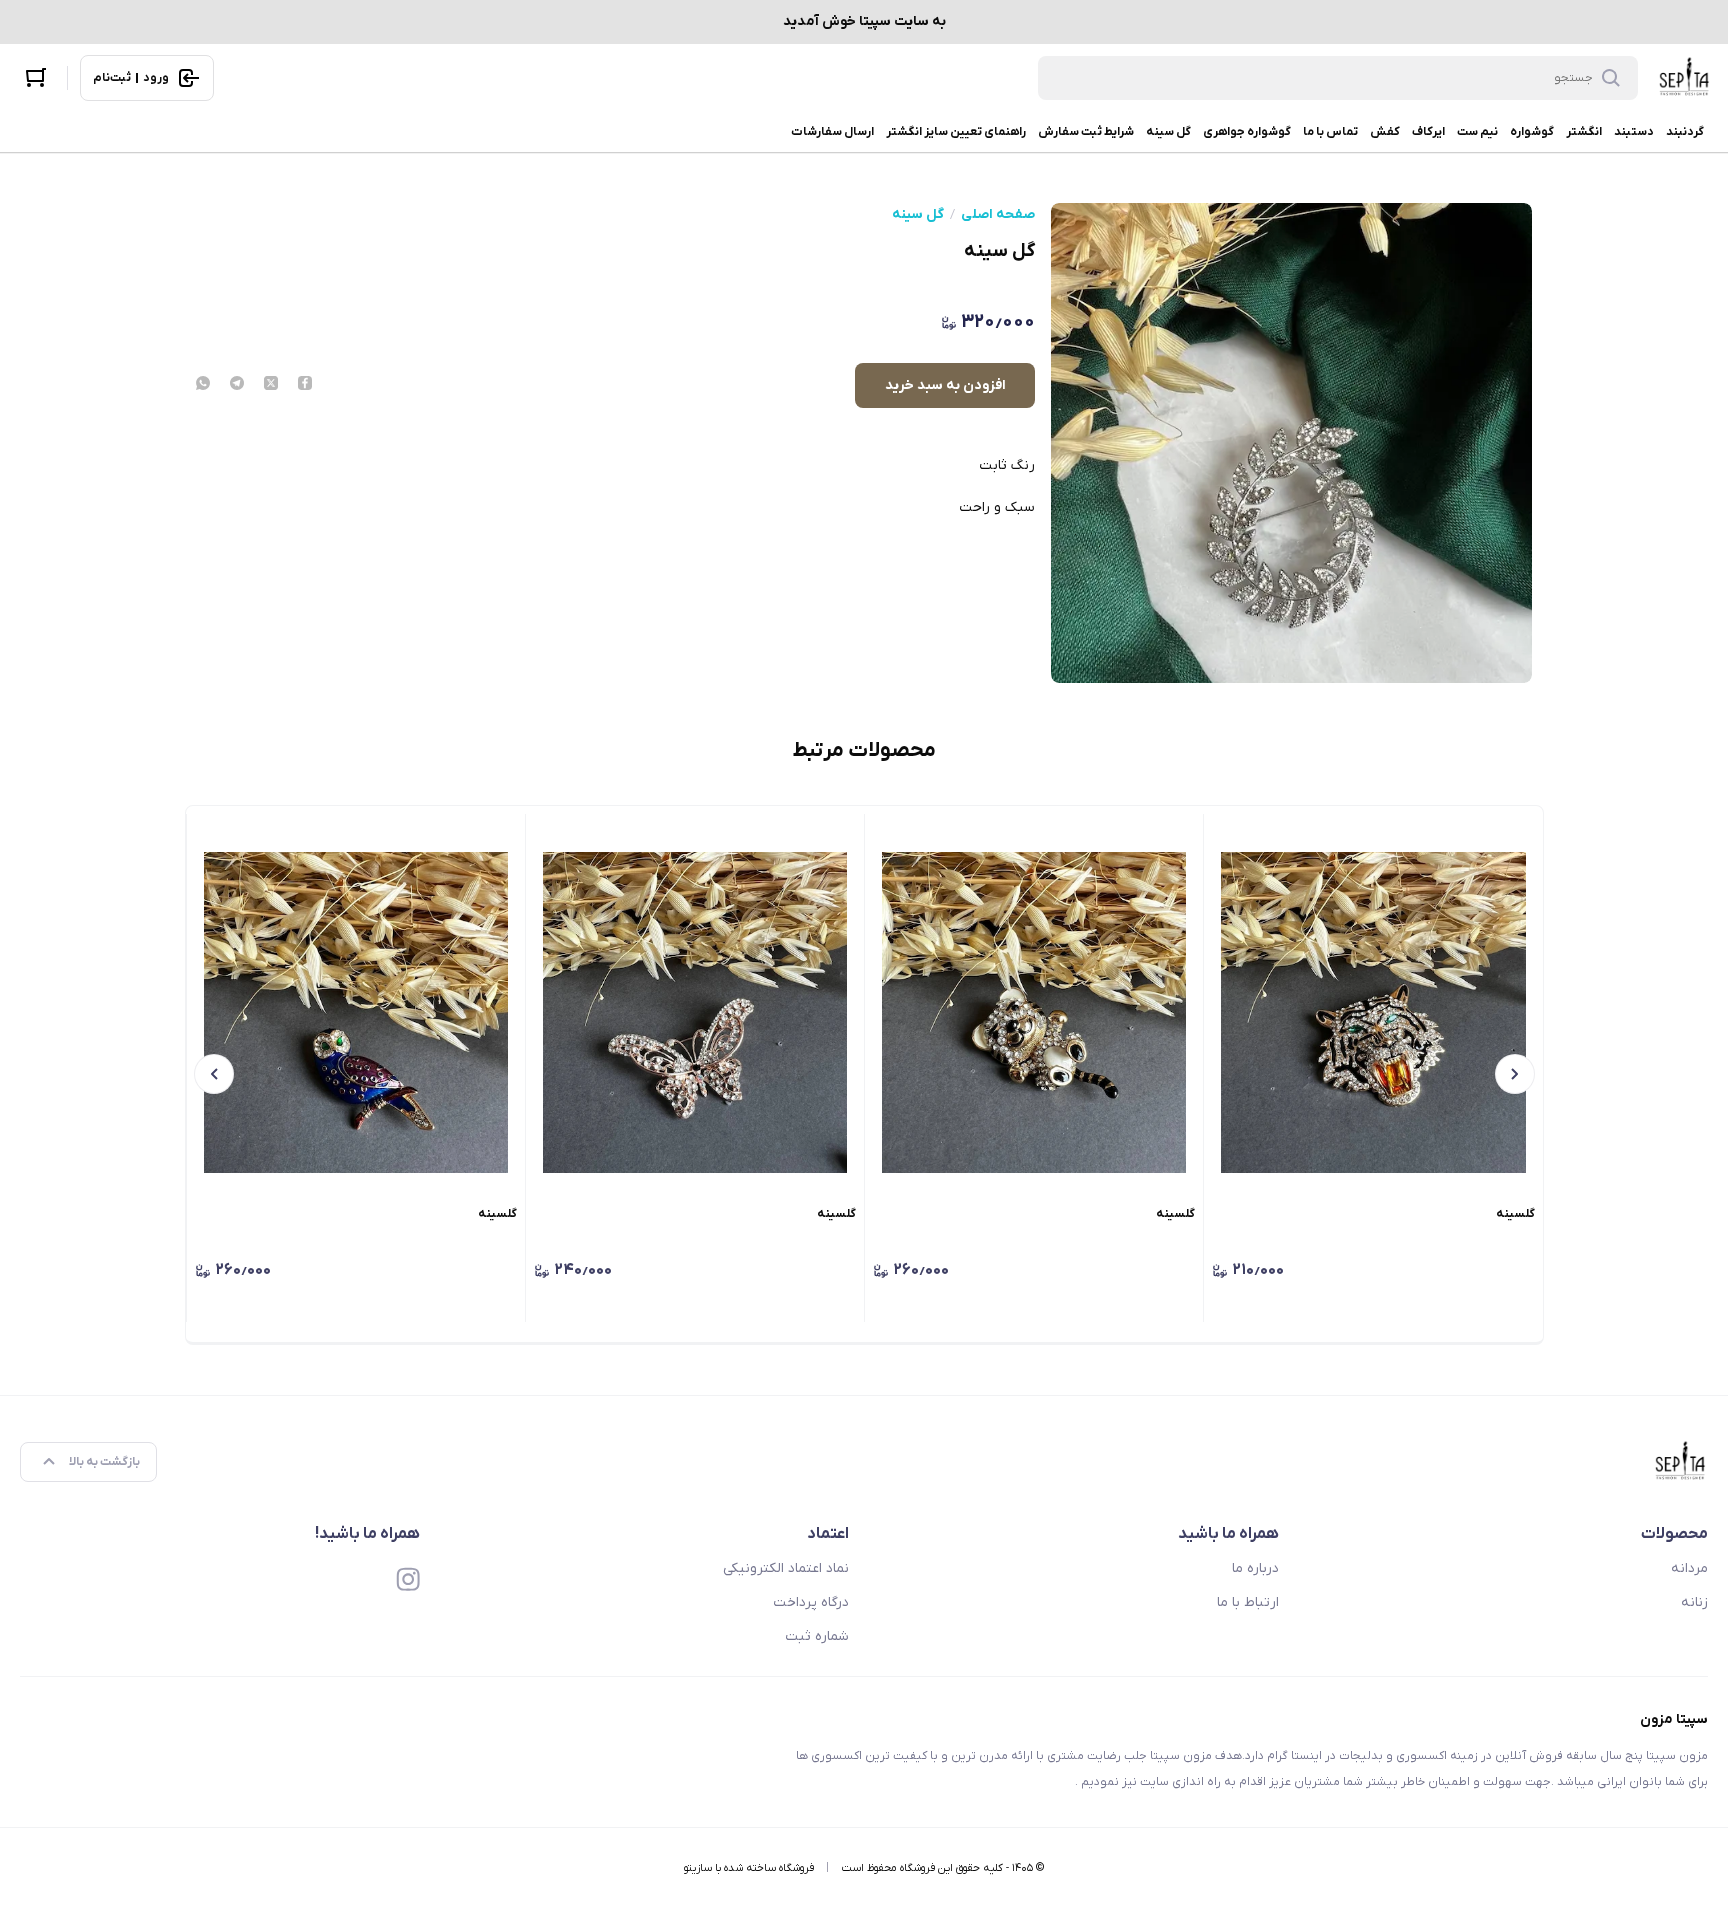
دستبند (1634, 132)
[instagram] (408, 1579)
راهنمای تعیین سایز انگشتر (956, 132)
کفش (1385, 132)
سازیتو (698, 1868)
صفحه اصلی (998, 215)
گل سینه (1168, 132)
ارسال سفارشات (832, 132)
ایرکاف (1428, 132)
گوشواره (1532, 132)
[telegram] (237, 385)
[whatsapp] (203, 385)
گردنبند (1685, 132)
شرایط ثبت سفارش (1086, 132)
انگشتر (1584, 132)
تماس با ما (1330, 132)
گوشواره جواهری (1247, 132)
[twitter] (271, 385)
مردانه (1689, 1568)
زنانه (1694, 1602)
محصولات (1674, 1534)
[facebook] (305, 385)
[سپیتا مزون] (1685, 78)
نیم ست (1477, 132)
